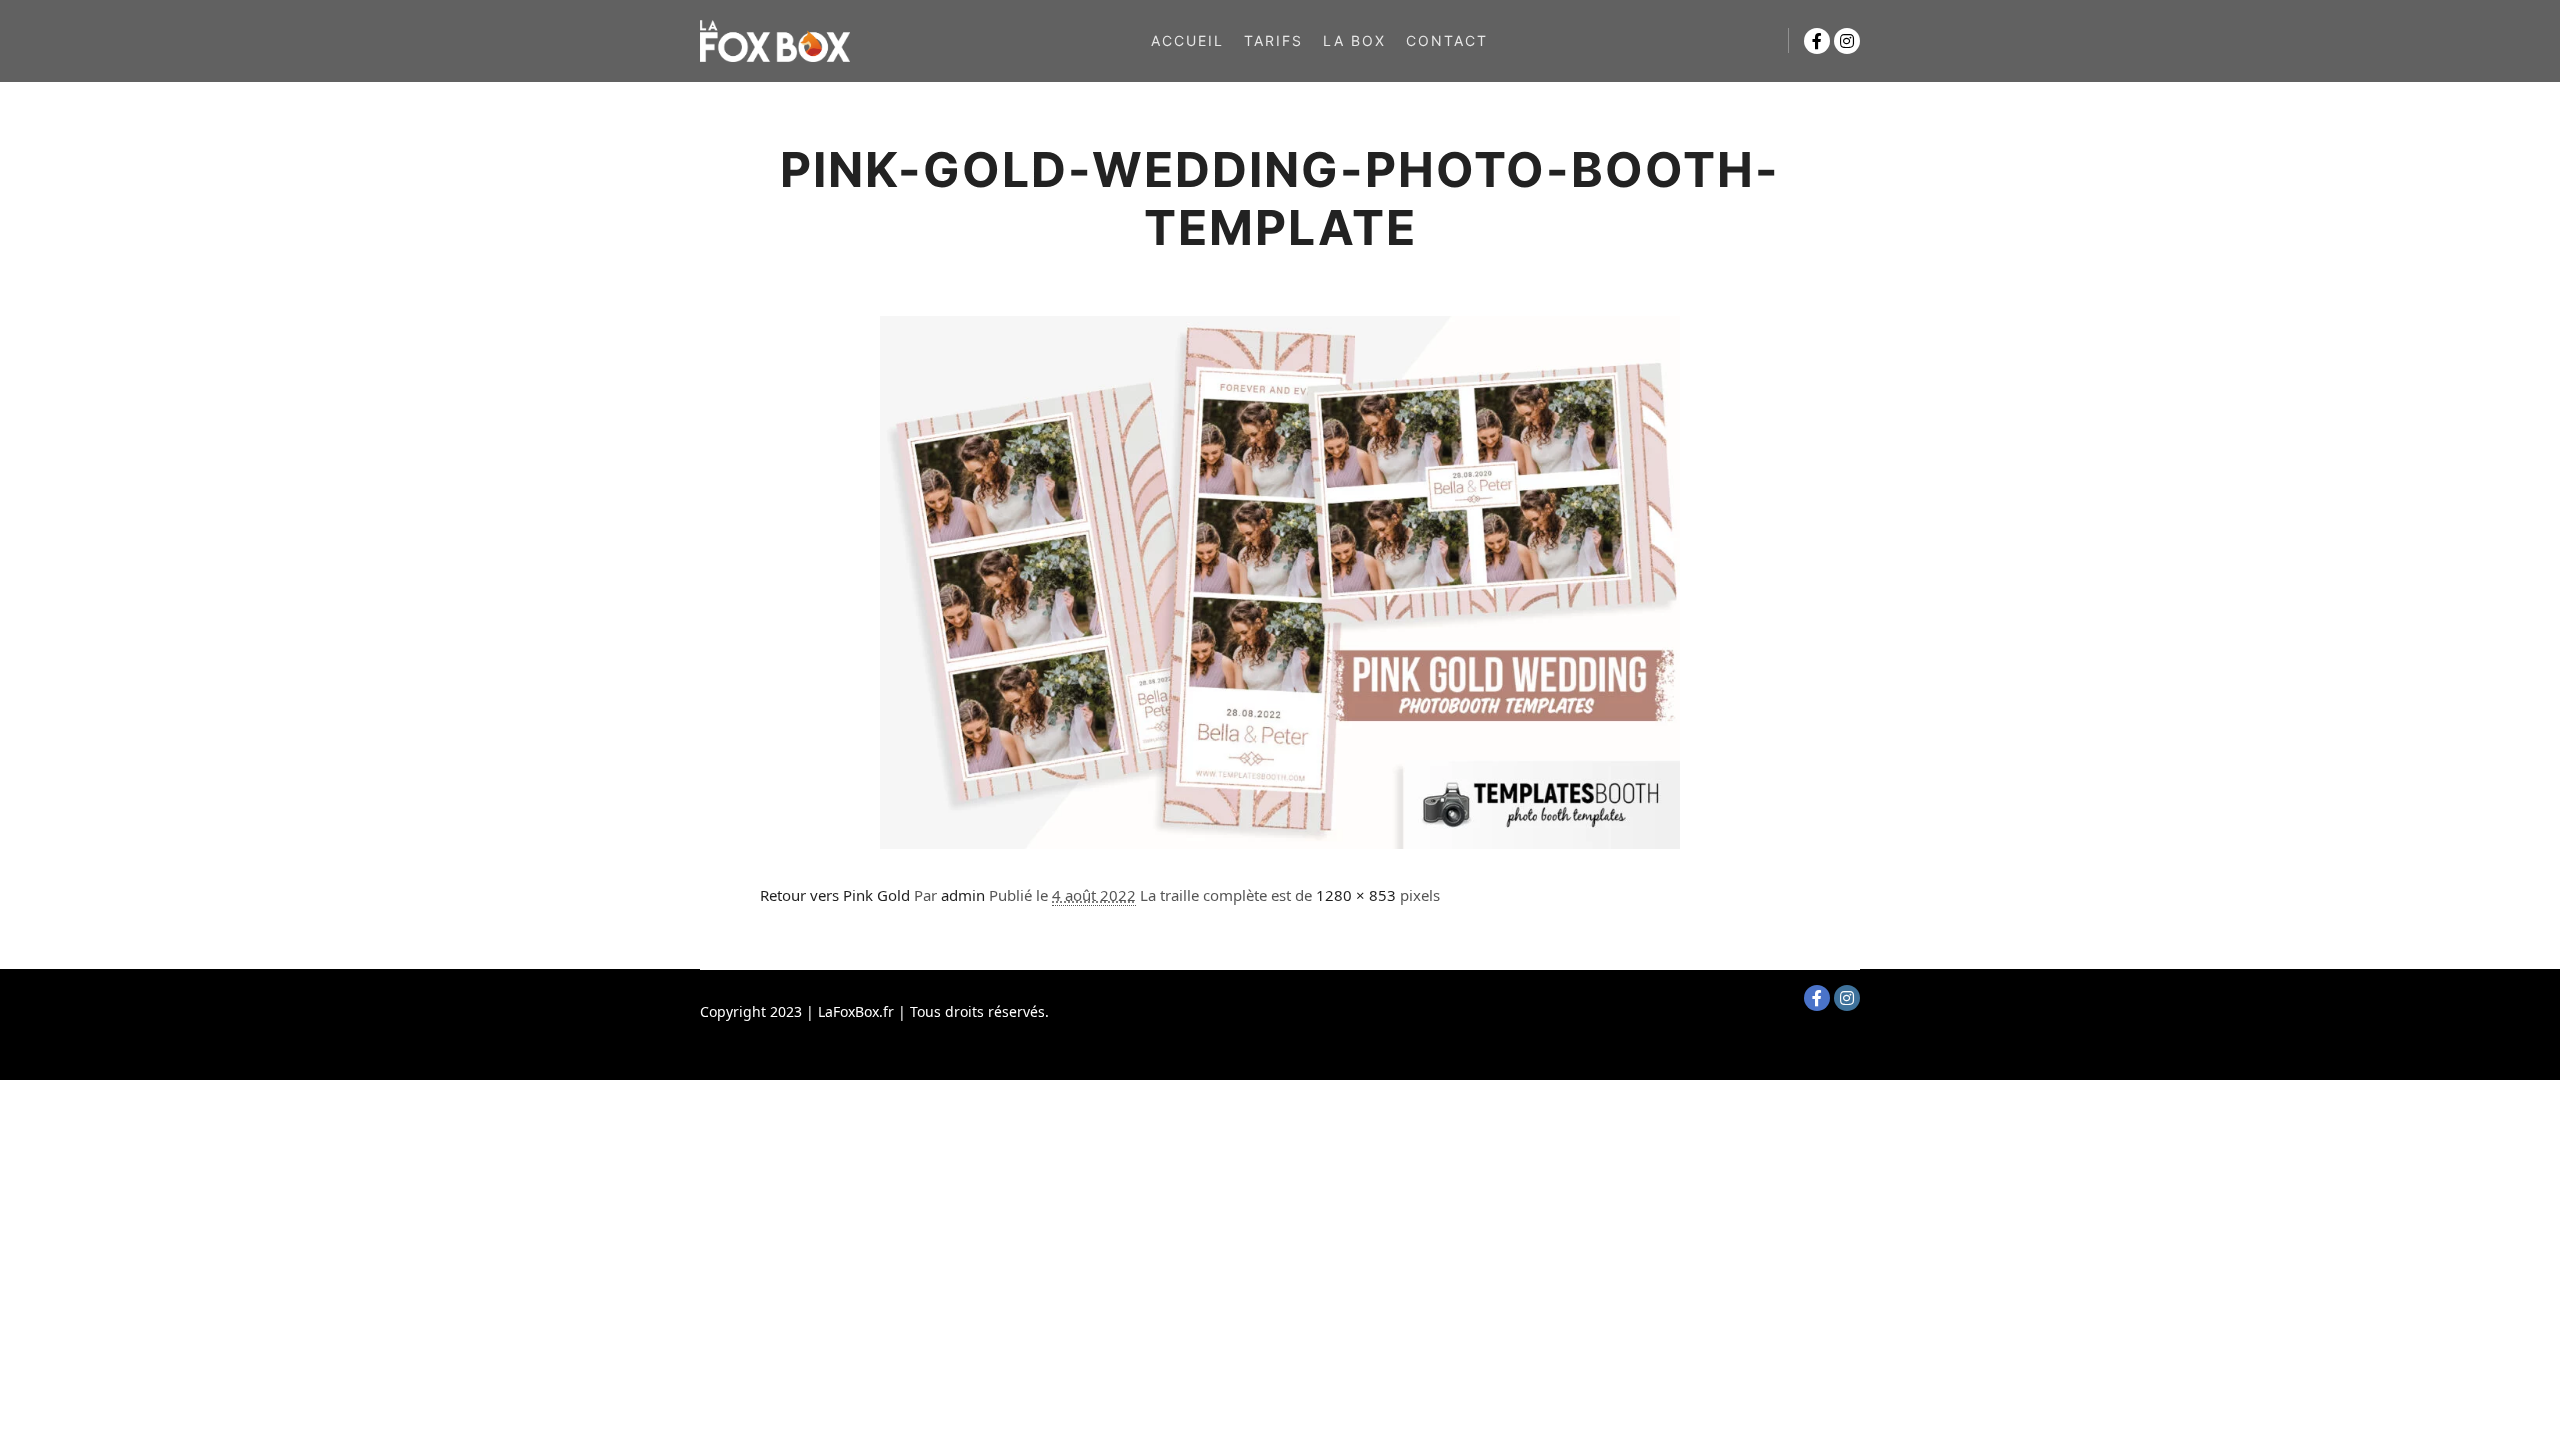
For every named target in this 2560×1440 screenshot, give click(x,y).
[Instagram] (1847, 41)
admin (963, 895)
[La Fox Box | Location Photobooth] (775, 41)
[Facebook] (1817, 41)
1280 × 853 (1356, 895)
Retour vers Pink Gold (835, 895)
